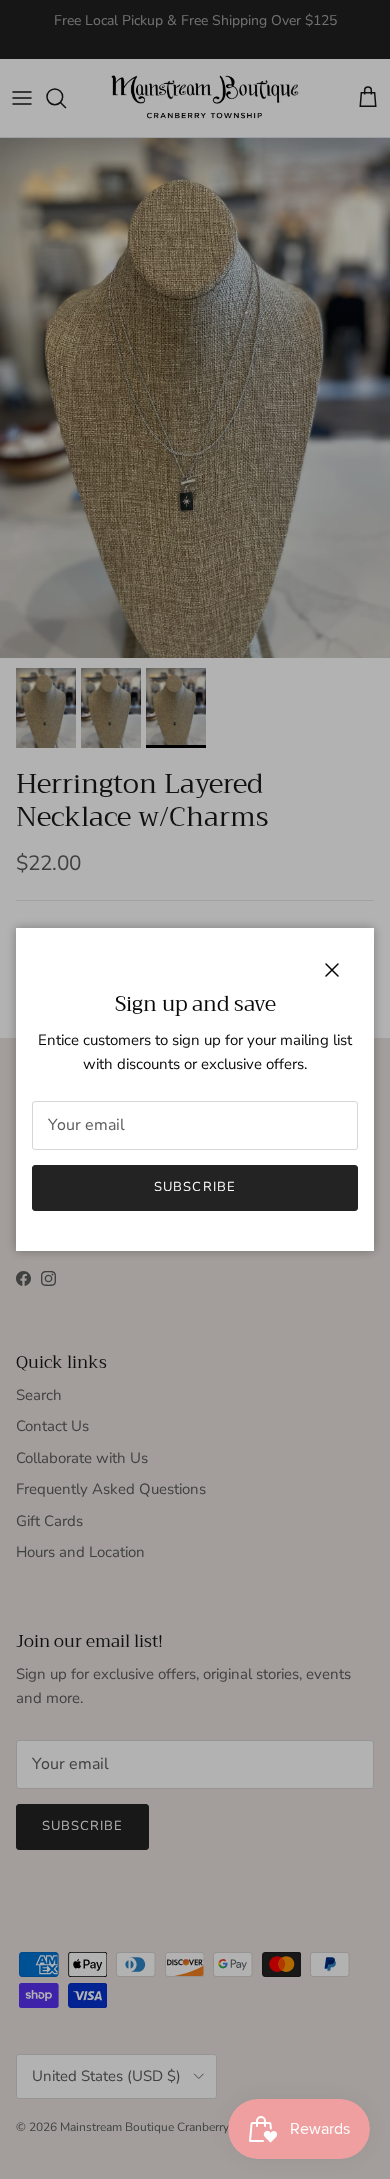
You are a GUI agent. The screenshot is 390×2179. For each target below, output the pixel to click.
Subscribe (194, 1187)
